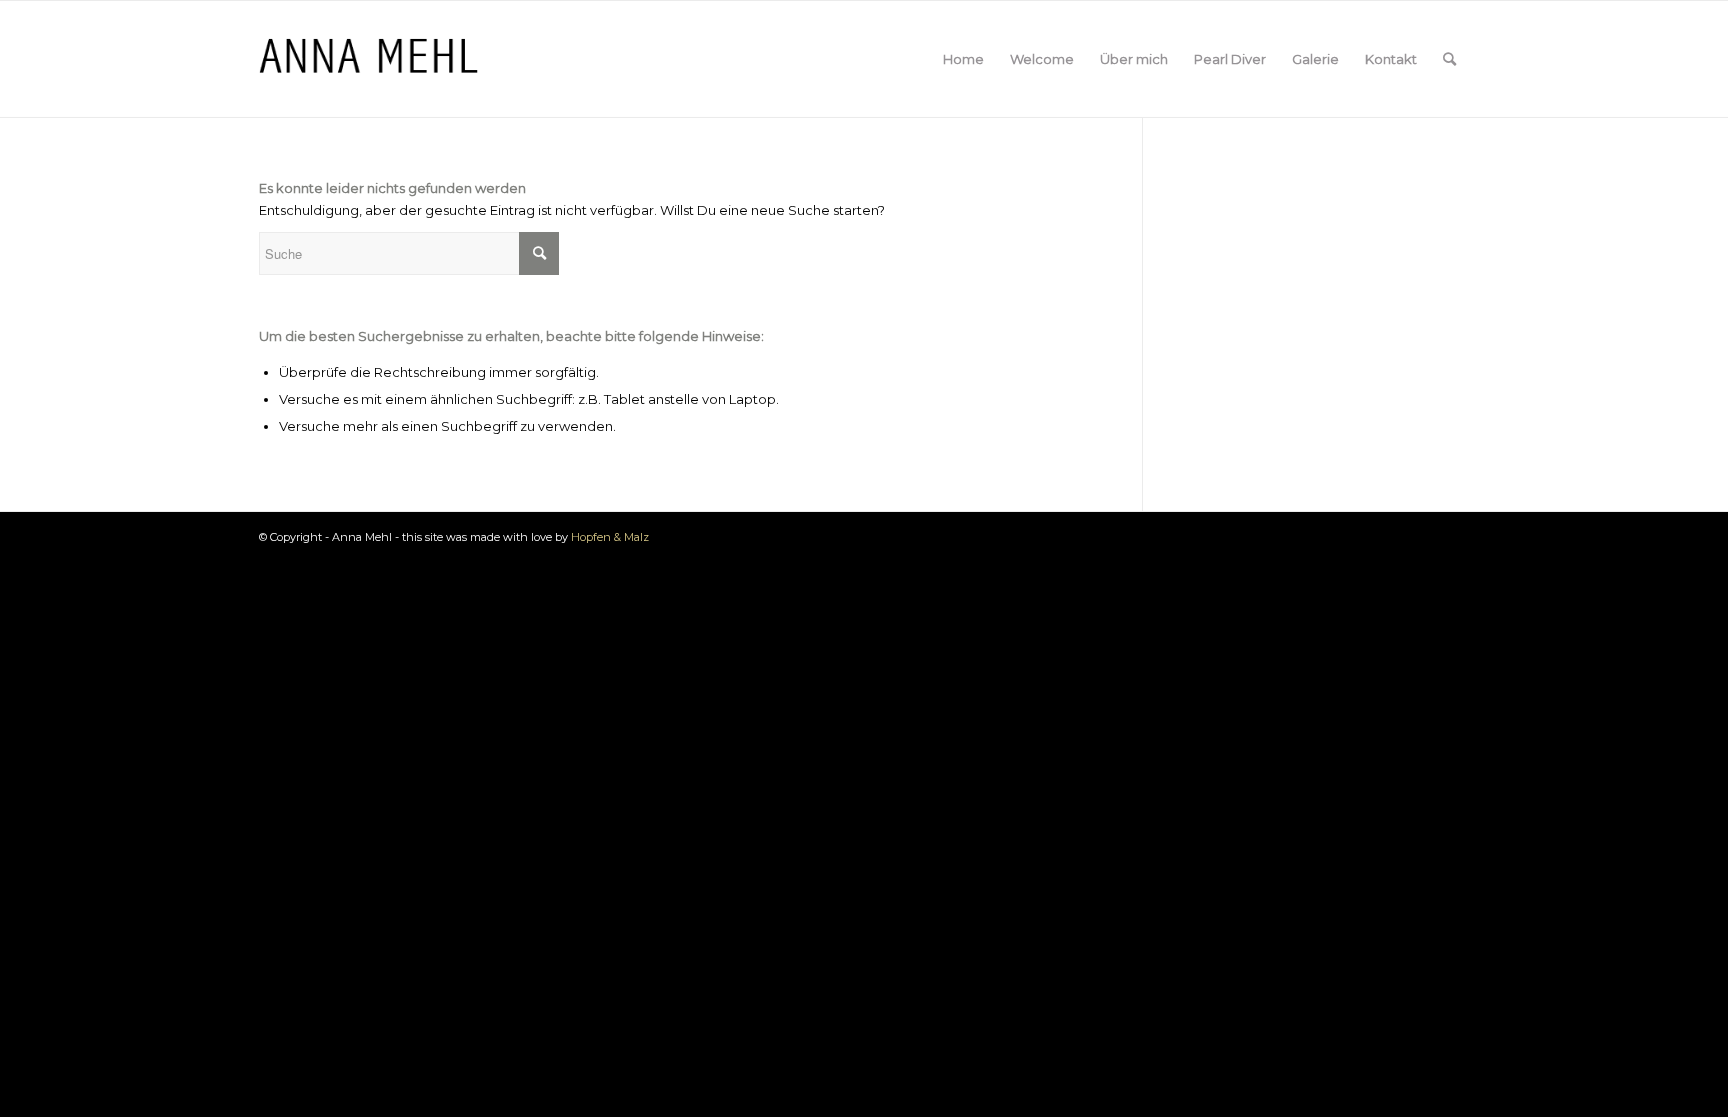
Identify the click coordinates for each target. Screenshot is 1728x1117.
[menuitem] (963, 59)
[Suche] (1449, 59)
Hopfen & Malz (610, 537)
